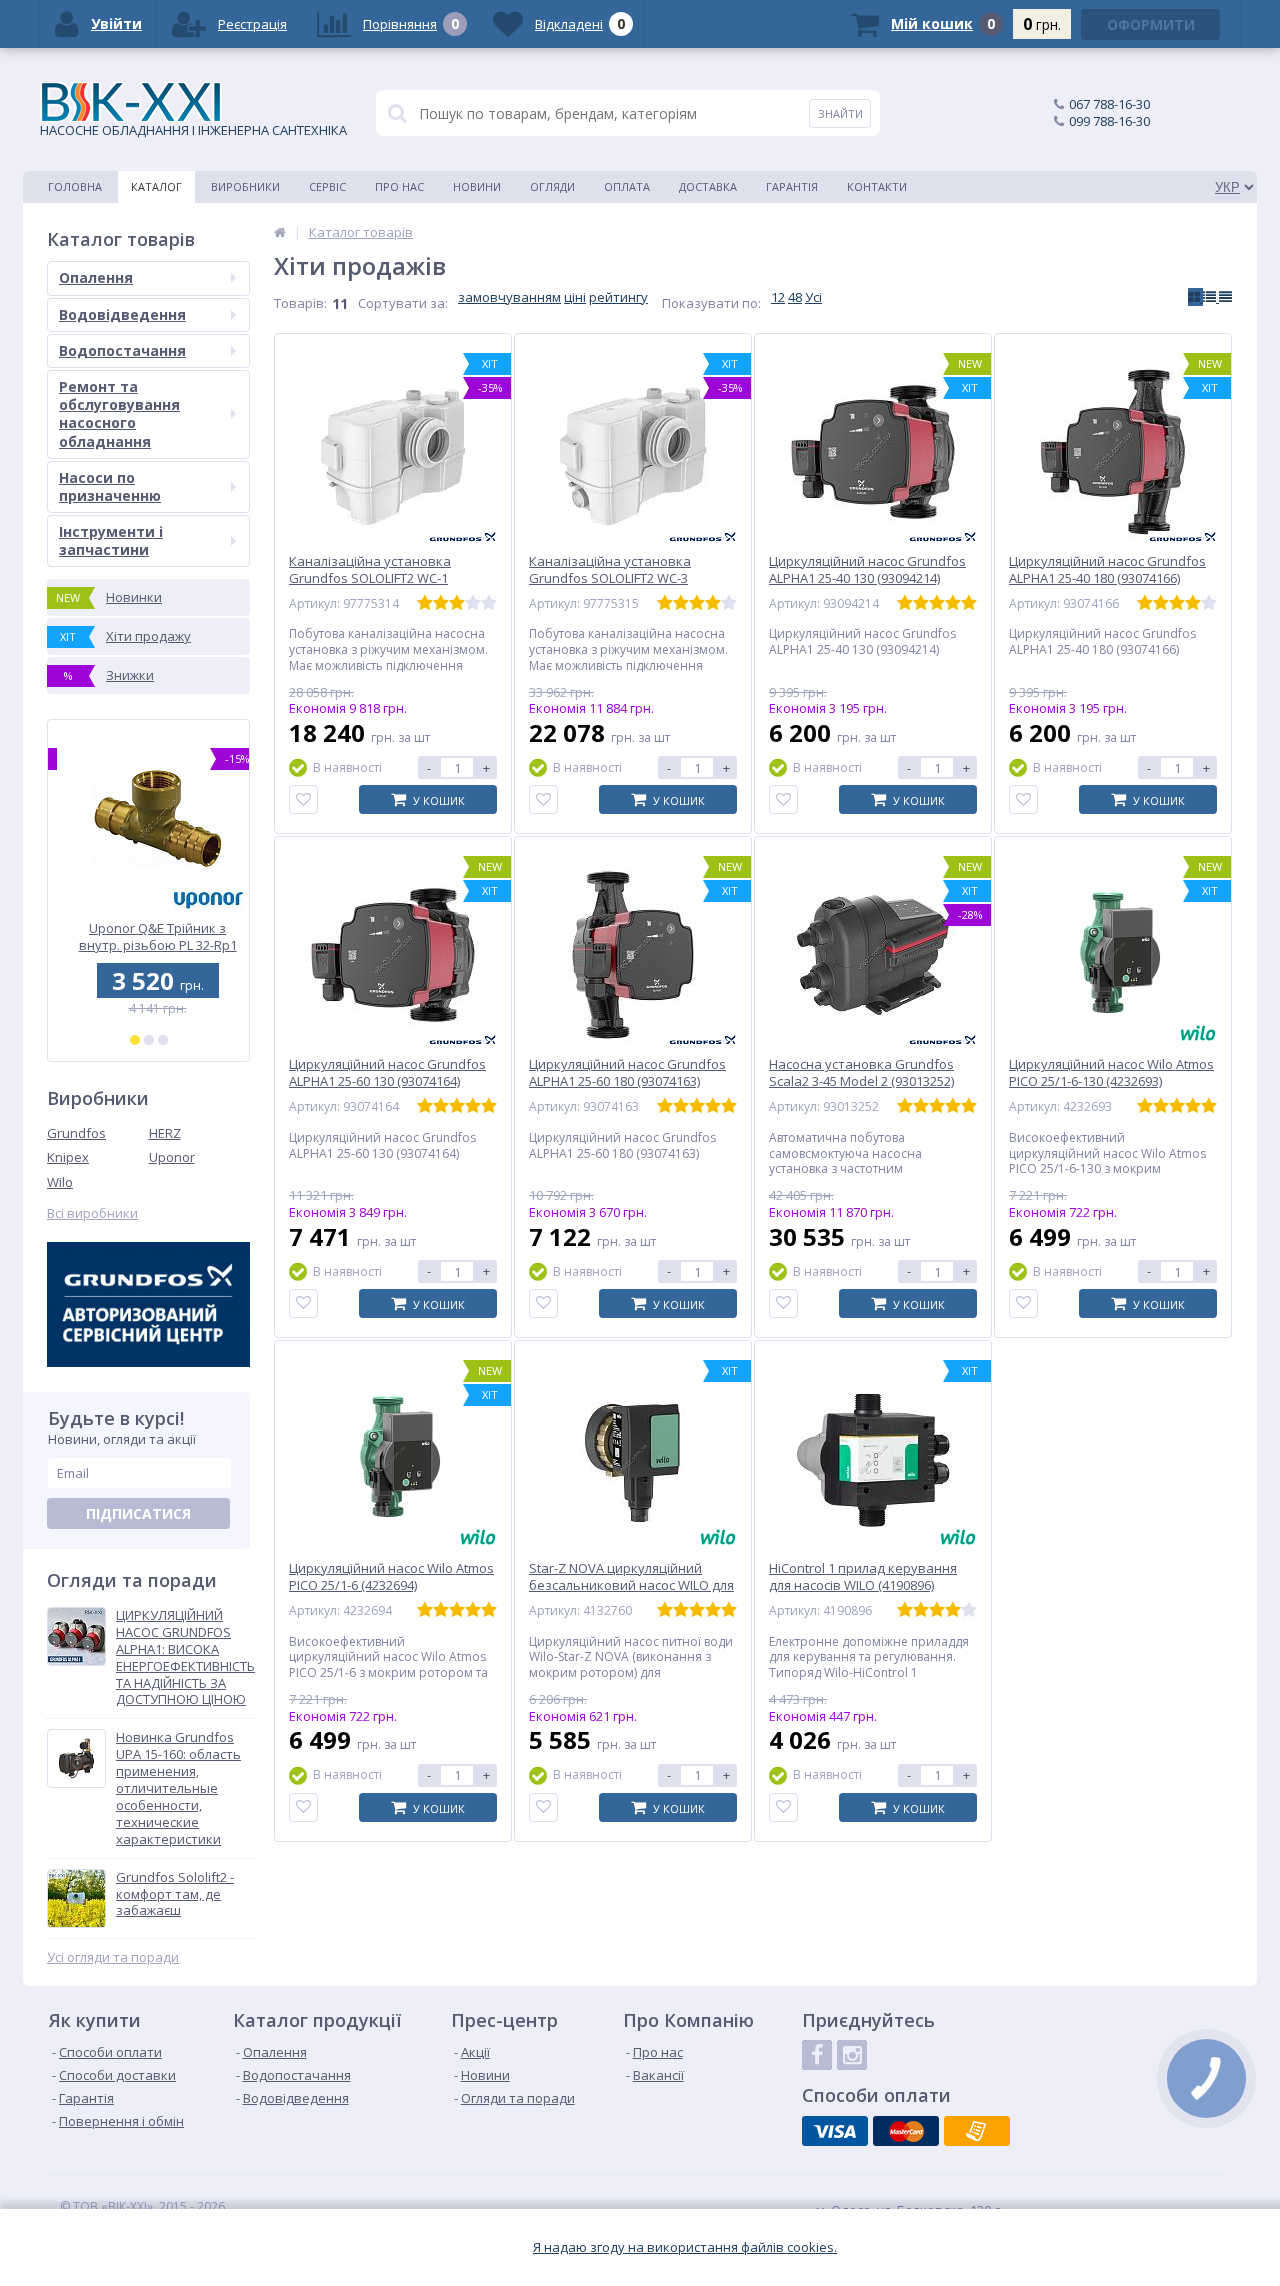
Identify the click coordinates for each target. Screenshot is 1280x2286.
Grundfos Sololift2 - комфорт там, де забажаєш (175, 1894)
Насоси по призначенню (110, 486)
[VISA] (835, 2131)
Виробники (245, 186)
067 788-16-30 (1109, 104)
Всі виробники (92, 1213)
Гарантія (792, 186)
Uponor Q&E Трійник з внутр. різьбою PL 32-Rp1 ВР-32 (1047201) (149, 936)
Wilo (60, 1182)
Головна (75, 186)
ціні (575, 297)
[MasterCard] (906, 2131)
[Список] (1211, 297)
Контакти (877, 186)
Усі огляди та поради (113, 1957)
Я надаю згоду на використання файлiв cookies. (685, 2247)
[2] (149, 1040)
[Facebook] (817, 2055)
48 (795, 297)
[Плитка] (1195, 297)
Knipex (68, 1157)
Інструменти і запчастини (111, 540)
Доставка (708, 186)
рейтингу (618, 297)
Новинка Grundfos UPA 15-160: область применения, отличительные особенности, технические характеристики (178, 1788)
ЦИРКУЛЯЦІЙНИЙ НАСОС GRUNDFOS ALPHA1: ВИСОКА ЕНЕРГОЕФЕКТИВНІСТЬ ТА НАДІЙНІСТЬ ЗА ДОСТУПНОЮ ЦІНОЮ (185, 1657)
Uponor (172, 1157)
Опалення (96, 277)
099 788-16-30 (1109, 121)
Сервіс (327, 186)
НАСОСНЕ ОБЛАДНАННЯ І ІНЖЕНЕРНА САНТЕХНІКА (193, 130)
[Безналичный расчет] (977, 2131)
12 (778, 297)
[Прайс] (1225, 297)
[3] (163, 1040)
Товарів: (300, 303)
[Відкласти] (303, 799)
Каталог (156, 186)
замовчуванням (509, 297)
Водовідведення (122, 314)
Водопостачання (122, 350)
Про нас (399, 186)
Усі (813, 297)
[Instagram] (852, 2055)
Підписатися (138, 1513)
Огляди (552, 186)
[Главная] (280, 232)
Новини (477, 186)
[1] (135, 1040)
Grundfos (76, 1133)
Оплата (627, 186)
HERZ (165, 1133)
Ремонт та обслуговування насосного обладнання (119, 414)
